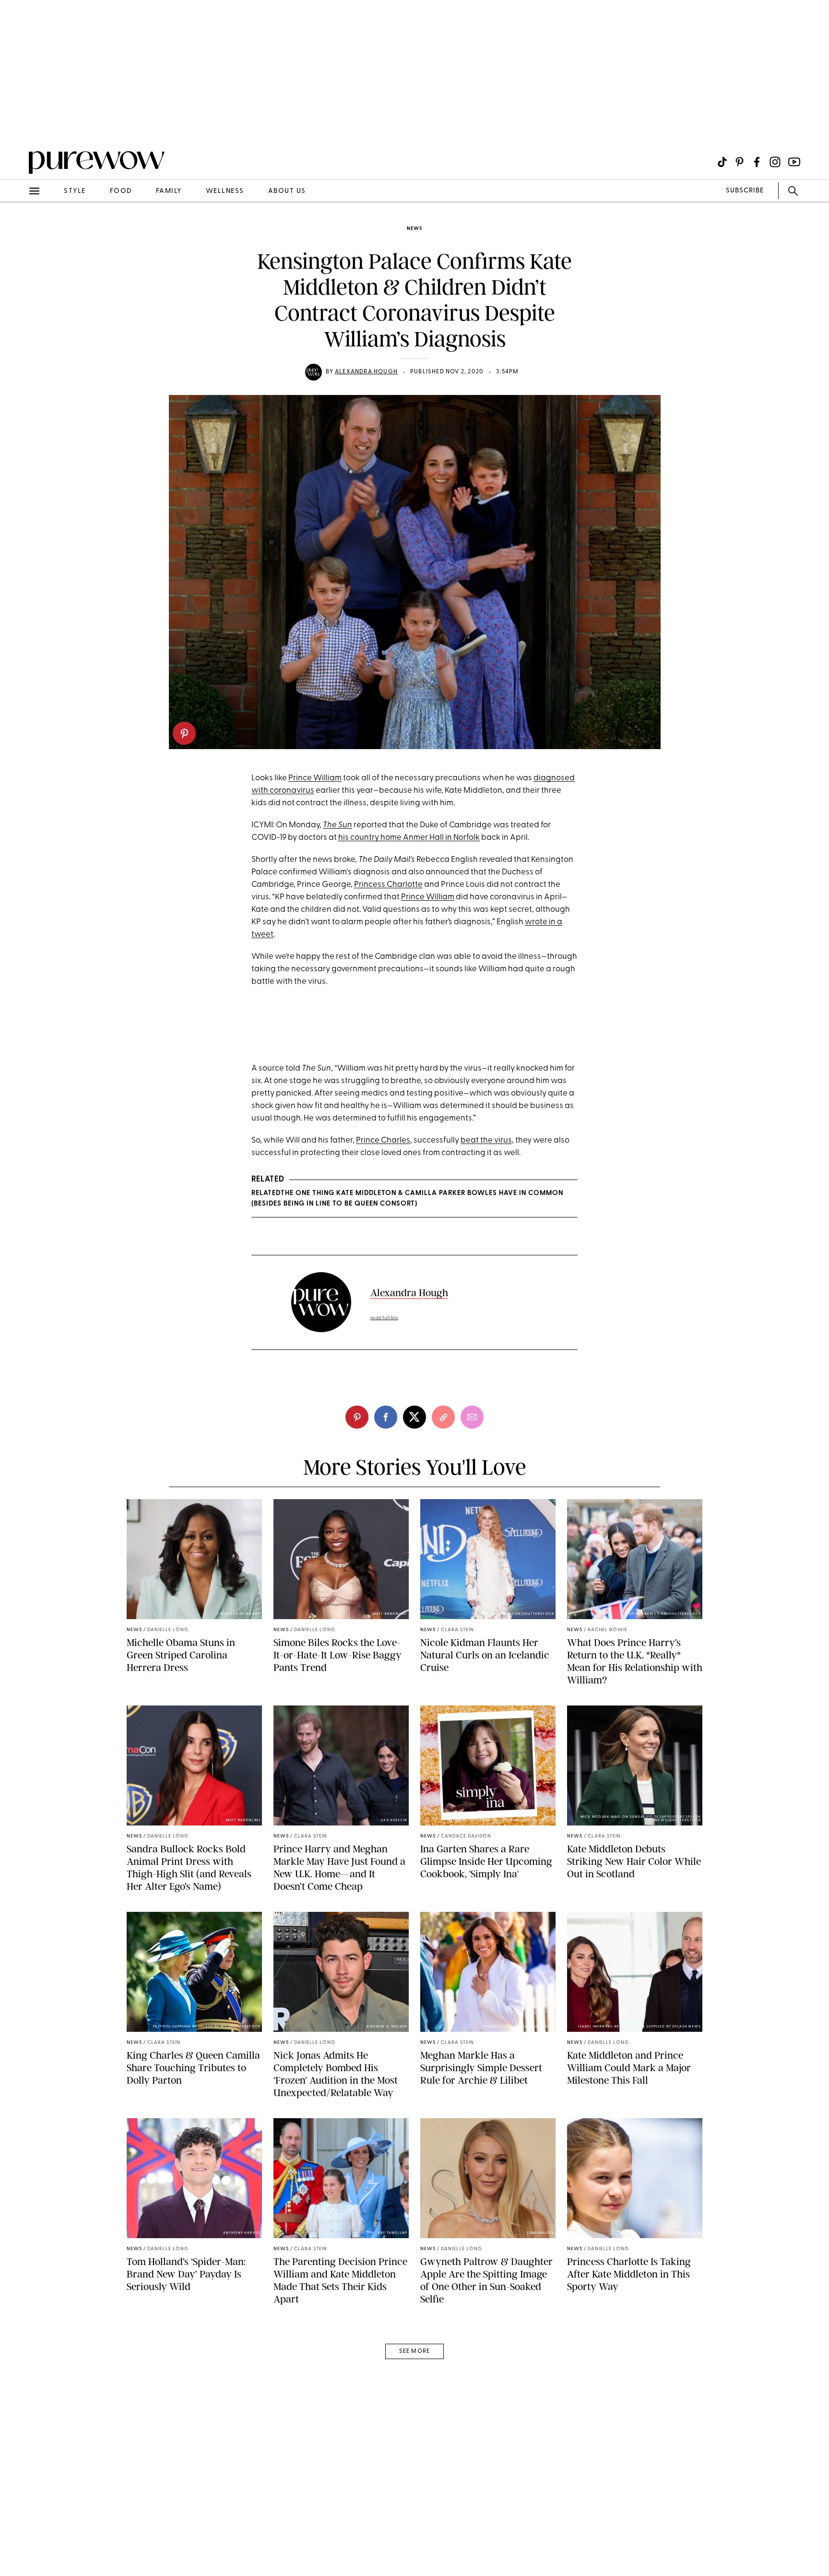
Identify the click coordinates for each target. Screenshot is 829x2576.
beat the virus (486, 1140)
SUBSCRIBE (745, 191)
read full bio (385, 1318)
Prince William (315, 778)
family (169, 191)
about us (287, 191)
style (75, 191)
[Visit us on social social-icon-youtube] (794, 162)
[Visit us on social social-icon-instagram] (775, 162)
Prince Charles (383, 1140)
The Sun (338, 825)
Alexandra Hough (366, 372)
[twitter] (414, 1417)
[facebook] (386, 1417)
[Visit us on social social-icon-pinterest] (740, 162)
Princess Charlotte (388, 885)
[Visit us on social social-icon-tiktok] (722, 162)
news (414, 229)
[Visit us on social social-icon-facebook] (757, 162)
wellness (225, 191)
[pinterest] (184, 733)
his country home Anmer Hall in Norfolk (409, 838)
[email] (18, 228)
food (121, 191)
